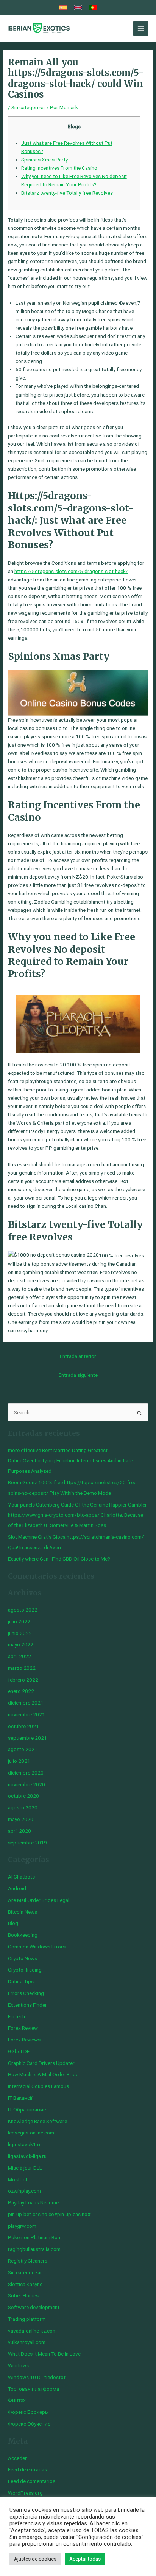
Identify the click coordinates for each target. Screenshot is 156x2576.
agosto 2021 (23, 1749)
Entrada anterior (78, 1356)
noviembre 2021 (27, 1714)
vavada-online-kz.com (32, 2331)
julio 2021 (19, 1761)
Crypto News (23, 1958)
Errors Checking (26, 1993)
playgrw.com (22, 2226)
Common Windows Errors (37, 1947)
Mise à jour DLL (25, 2168)
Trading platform (27, 2319)
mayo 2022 (21, 1644)
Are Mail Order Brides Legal (39, 1900)
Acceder (17, 2458)
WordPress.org (25, 2493)
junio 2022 (20, 1633)
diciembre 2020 (26, 1773)
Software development (34, 2307)
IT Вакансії (20, 2098)
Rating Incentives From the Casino (59, 168)
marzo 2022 (22, 1668)
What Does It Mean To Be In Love (44, 2354)
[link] (63, 8)
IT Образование (27, 2109)
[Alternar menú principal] (141, 29)
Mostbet (18, 2179)
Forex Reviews (24, 2040)
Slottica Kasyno (25, 2284)
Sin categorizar (28, 107)
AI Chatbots (21, 1877)
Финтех (17, 2400)
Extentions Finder (27, 2005)
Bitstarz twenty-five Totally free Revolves (67, 193)
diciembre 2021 (26, 1703)
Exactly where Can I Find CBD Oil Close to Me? (59, 1559)
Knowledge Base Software (37, 2121)
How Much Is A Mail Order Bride (43, 2074)
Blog (13, 1923)
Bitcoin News (23, 1912)
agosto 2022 (23, 1610)
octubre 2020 (23, 1796)
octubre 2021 (23, 1726)
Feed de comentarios (32, 2481)
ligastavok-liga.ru (27, 2156)
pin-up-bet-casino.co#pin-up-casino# (49, 2214)
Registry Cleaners (28, 2261)
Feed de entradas (27, 2469)
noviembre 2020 (27, 1784)
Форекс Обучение (29, 2424)
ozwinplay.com (24, 2191)
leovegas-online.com (31, 2133)
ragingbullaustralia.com (34, 2249)
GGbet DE (19, 2051)
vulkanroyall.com (27, 2342)
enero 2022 (21, 1691)
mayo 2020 (21, 1819)
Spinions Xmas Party (44, 160)
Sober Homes (23, 2295)
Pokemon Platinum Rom (35, 2237)
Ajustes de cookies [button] (35, 2559)
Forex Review (23, 2028)
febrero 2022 (23, 1680)
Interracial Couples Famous (38, 2086)
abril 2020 (19, 1831)
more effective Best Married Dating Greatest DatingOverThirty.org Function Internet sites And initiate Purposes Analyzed (70, 1461)
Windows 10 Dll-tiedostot (37, 2377)
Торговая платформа (34, 2389)
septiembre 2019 (27, 1843)
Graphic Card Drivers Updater (41, 2063)
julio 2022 (19, 1621)
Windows (18, 2365)
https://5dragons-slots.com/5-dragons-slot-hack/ (71, 571)
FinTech (16, 2016)
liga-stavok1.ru (25, 2144)
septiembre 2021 (27, 1738)
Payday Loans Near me (33, 2202)
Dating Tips (21, 1981)
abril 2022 (19, 1656)
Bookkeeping (23, 1935)
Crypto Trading (25, 1970)
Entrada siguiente (78, 1375)
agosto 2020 (23, 1807)
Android (17, 1888)
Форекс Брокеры (28, 2412)
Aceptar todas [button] (85, 2559)
